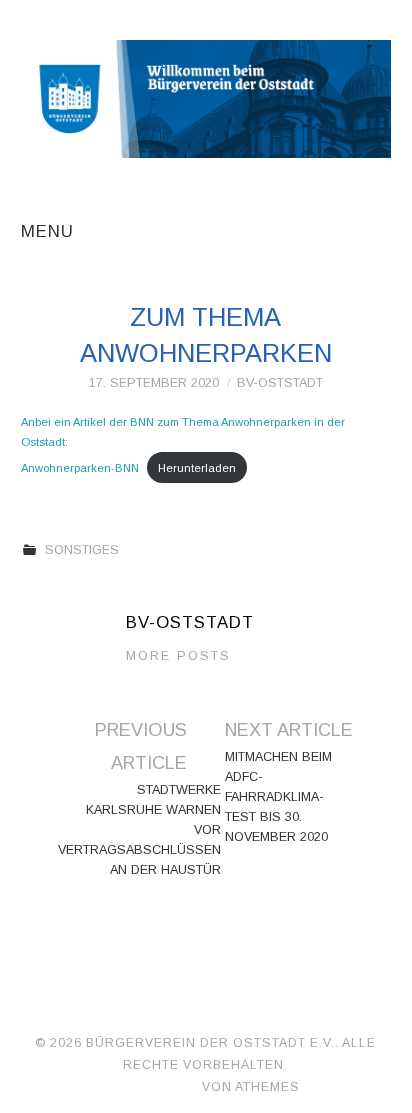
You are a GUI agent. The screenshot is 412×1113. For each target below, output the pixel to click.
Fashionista (157, 1087)
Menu (47, 231)
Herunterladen (197, 468)
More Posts (178, 656)
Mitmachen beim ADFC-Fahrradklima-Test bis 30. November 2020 (278, 797)
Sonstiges (82, 550)
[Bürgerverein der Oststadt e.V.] (206, 98)
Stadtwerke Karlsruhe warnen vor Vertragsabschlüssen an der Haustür (139, 830)
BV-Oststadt (280, 383)
